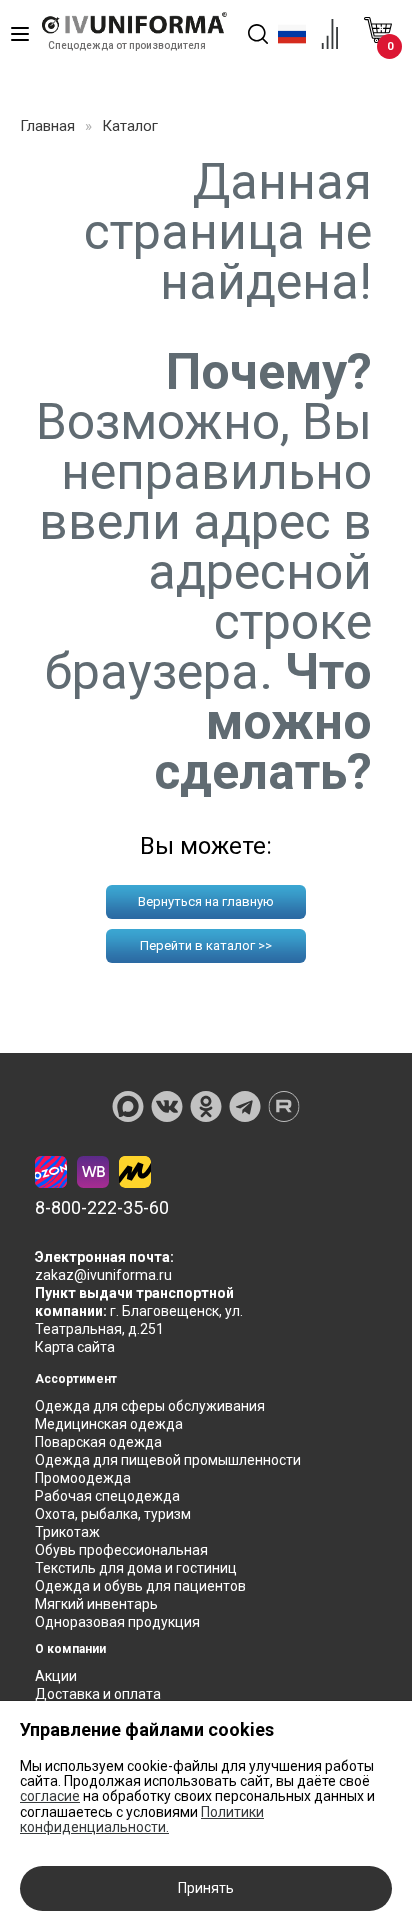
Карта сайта (75, 1347)
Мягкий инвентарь (96, 1604)
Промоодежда (83, 1478)
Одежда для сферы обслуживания (150, 1406)
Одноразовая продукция (117, 1622)
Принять (206, 1888)
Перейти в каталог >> (206, 945)
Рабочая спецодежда (107, 1496)
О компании (70, 1649)
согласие (50, 1796)
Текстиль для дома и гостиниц (136, 1568)
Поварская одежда (98, 1442)
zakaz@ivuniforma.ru (103, 1275)
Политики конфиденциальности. (142, 1819)
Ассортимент (76, 1379)
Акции (56, 1676)
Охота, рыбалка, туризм (113, 1514)
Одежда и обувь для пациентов (140, 1586)
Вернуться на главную (206, 901)
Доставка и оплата (98, 1694)
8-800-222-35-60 (102, 1208)
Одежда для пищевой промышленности (168, 1460)
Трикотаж (67, 1532)
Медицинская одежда (109, 1424)
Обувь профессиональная (121, 1550)
